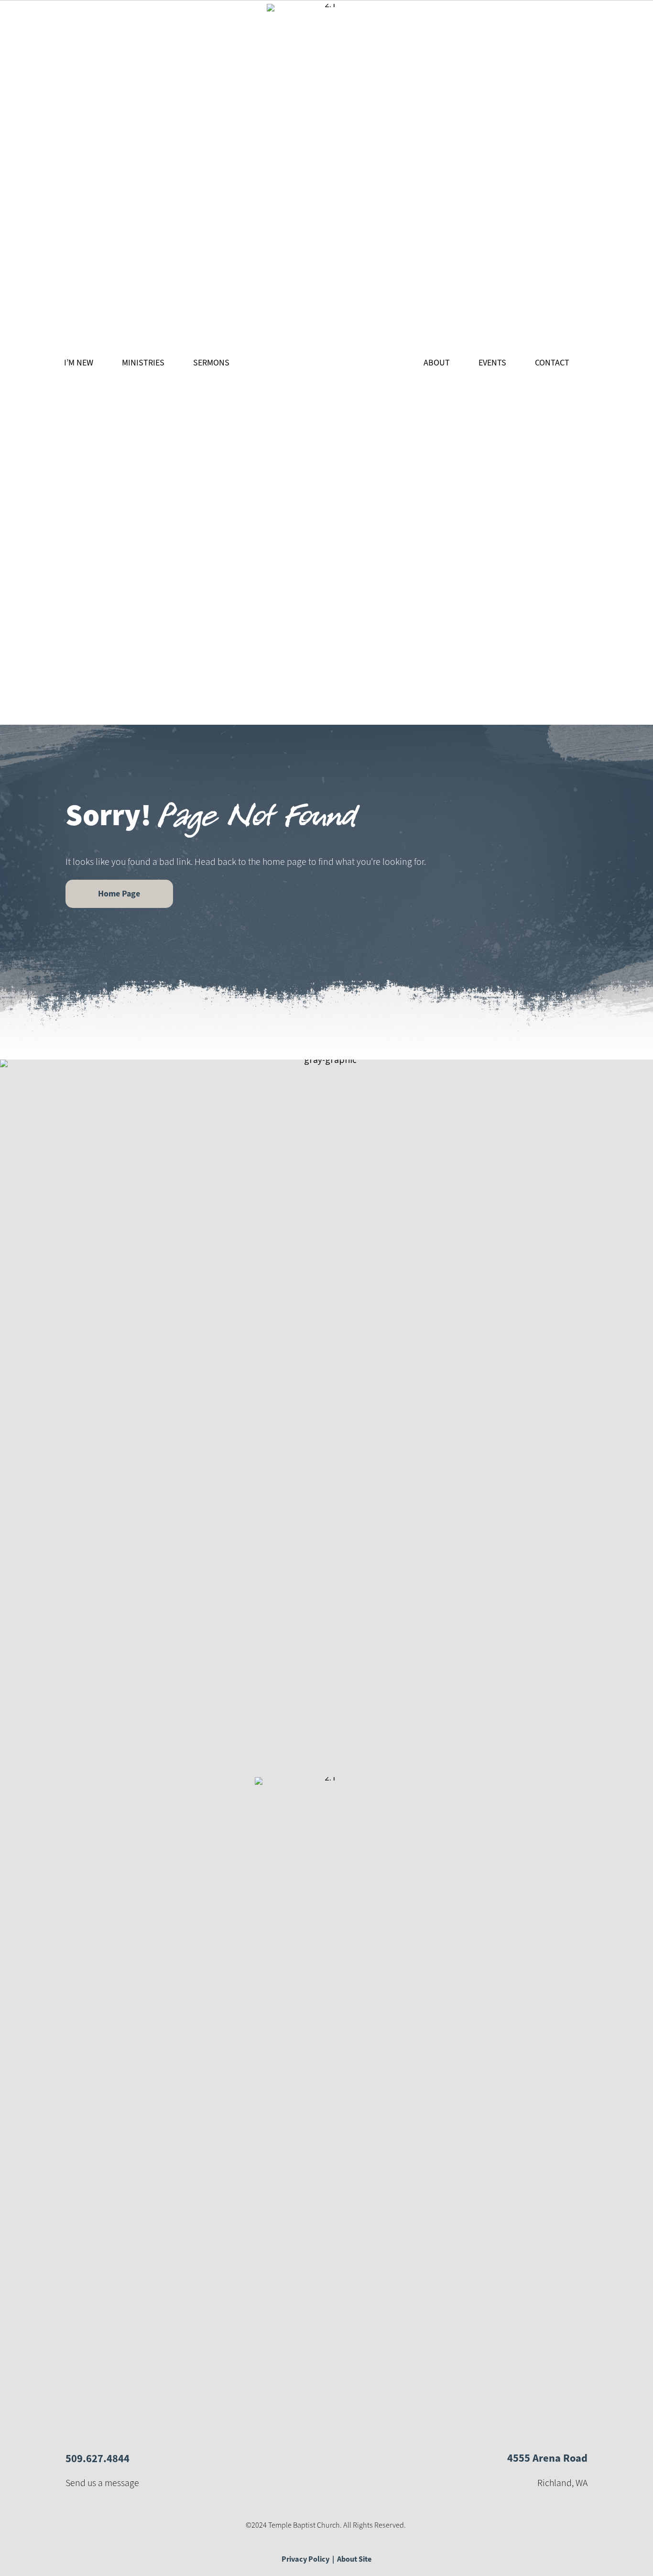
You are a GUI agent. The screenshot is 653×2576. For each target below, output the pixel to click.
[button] (119, 894)
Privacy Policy (305, 2559)
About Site (354, 2559)
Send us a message (102, 2483)
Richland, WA (562, 2483)
